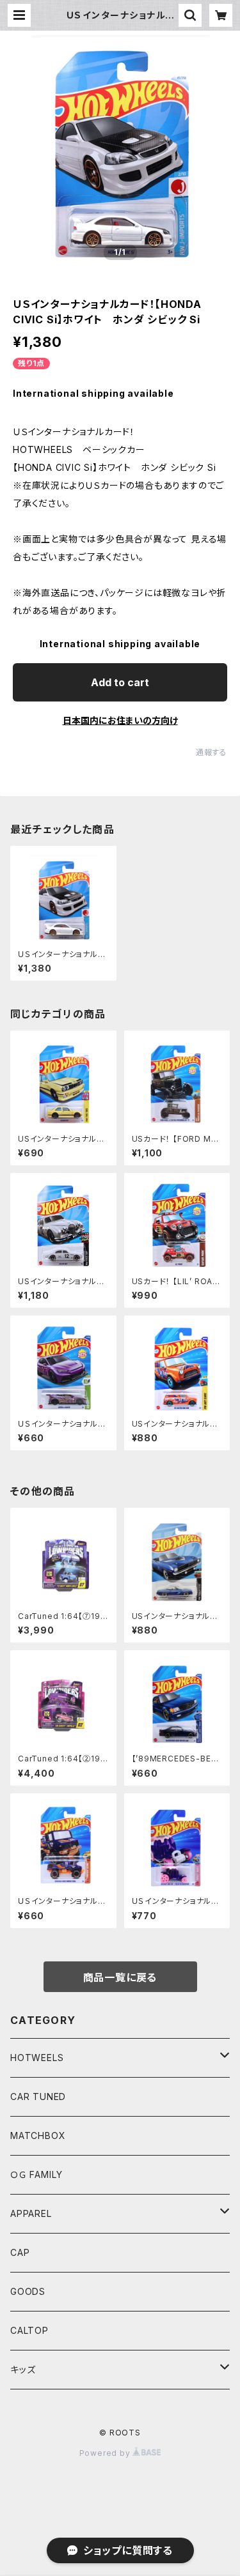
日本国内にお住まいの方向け (120, 720)
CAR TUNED (38, 2097)
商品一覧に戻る (120, 1977)
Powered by (106, 2453)
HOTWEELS (37, 2058)
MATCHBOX (38, 2135)
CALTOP (29, 2330)
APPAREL (31, 2213)
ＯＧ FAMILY (36, 2174)
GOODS (28, 2291)
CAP (20, 2252)
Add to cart (120, 682)
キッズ (23, 2369)
